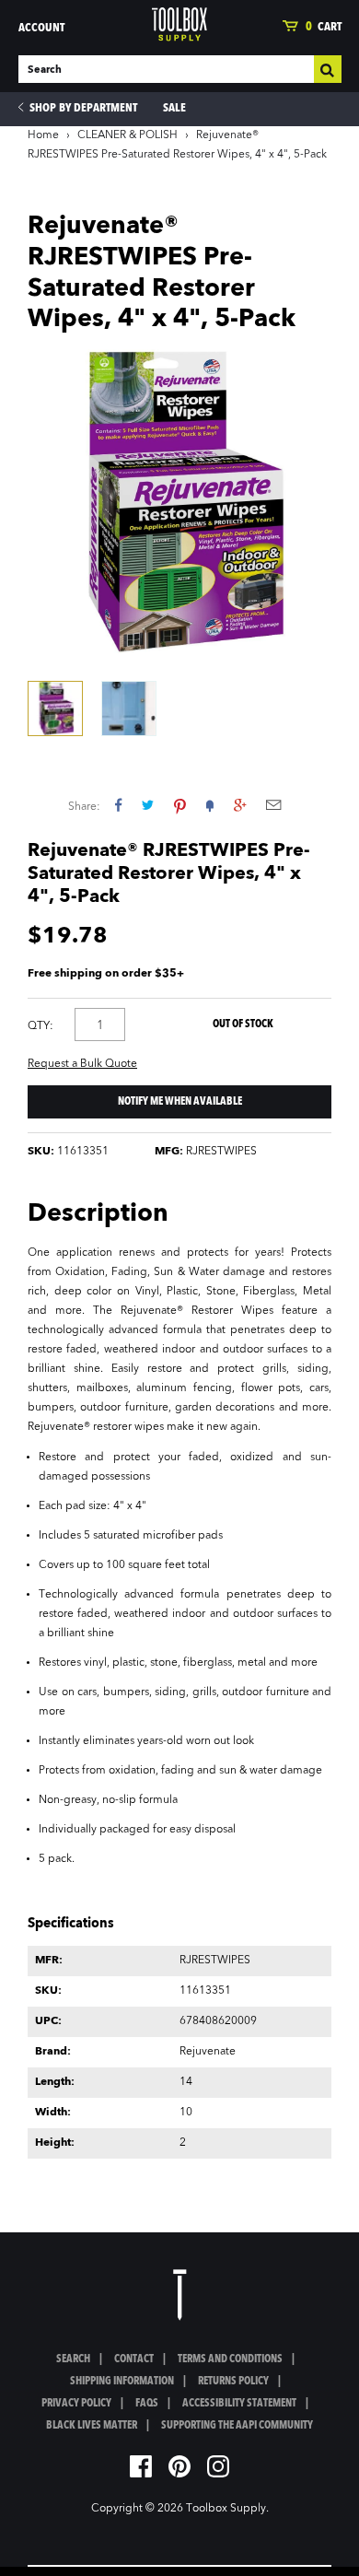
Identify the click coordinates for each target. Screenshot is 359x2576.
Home (43, 135)
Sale (174, 108)
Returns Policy (233, 2382)
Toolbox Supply (226, 2509)
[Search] (328, 69)
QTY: (41, 1026)
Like (118, 805)
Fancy (210, 805)
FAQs (147, 2404)
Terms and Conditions (230, 2359)
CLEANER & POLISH (127, 135)
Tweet (148, 805)
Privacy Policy (76, 2404)
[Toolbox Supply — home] (179, 24)
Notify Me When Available (180, 1102)
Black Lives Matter (92, 2426)
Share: (84, 807)
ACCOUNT (41, 28)
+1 (240, 805)
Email (273, 805)
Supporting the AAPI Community (237, 2426)
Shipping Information (122, 2382)
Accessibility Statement (239, 2404)
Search (73, 2359)
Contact (134, 2359)
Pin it (180, 805)
